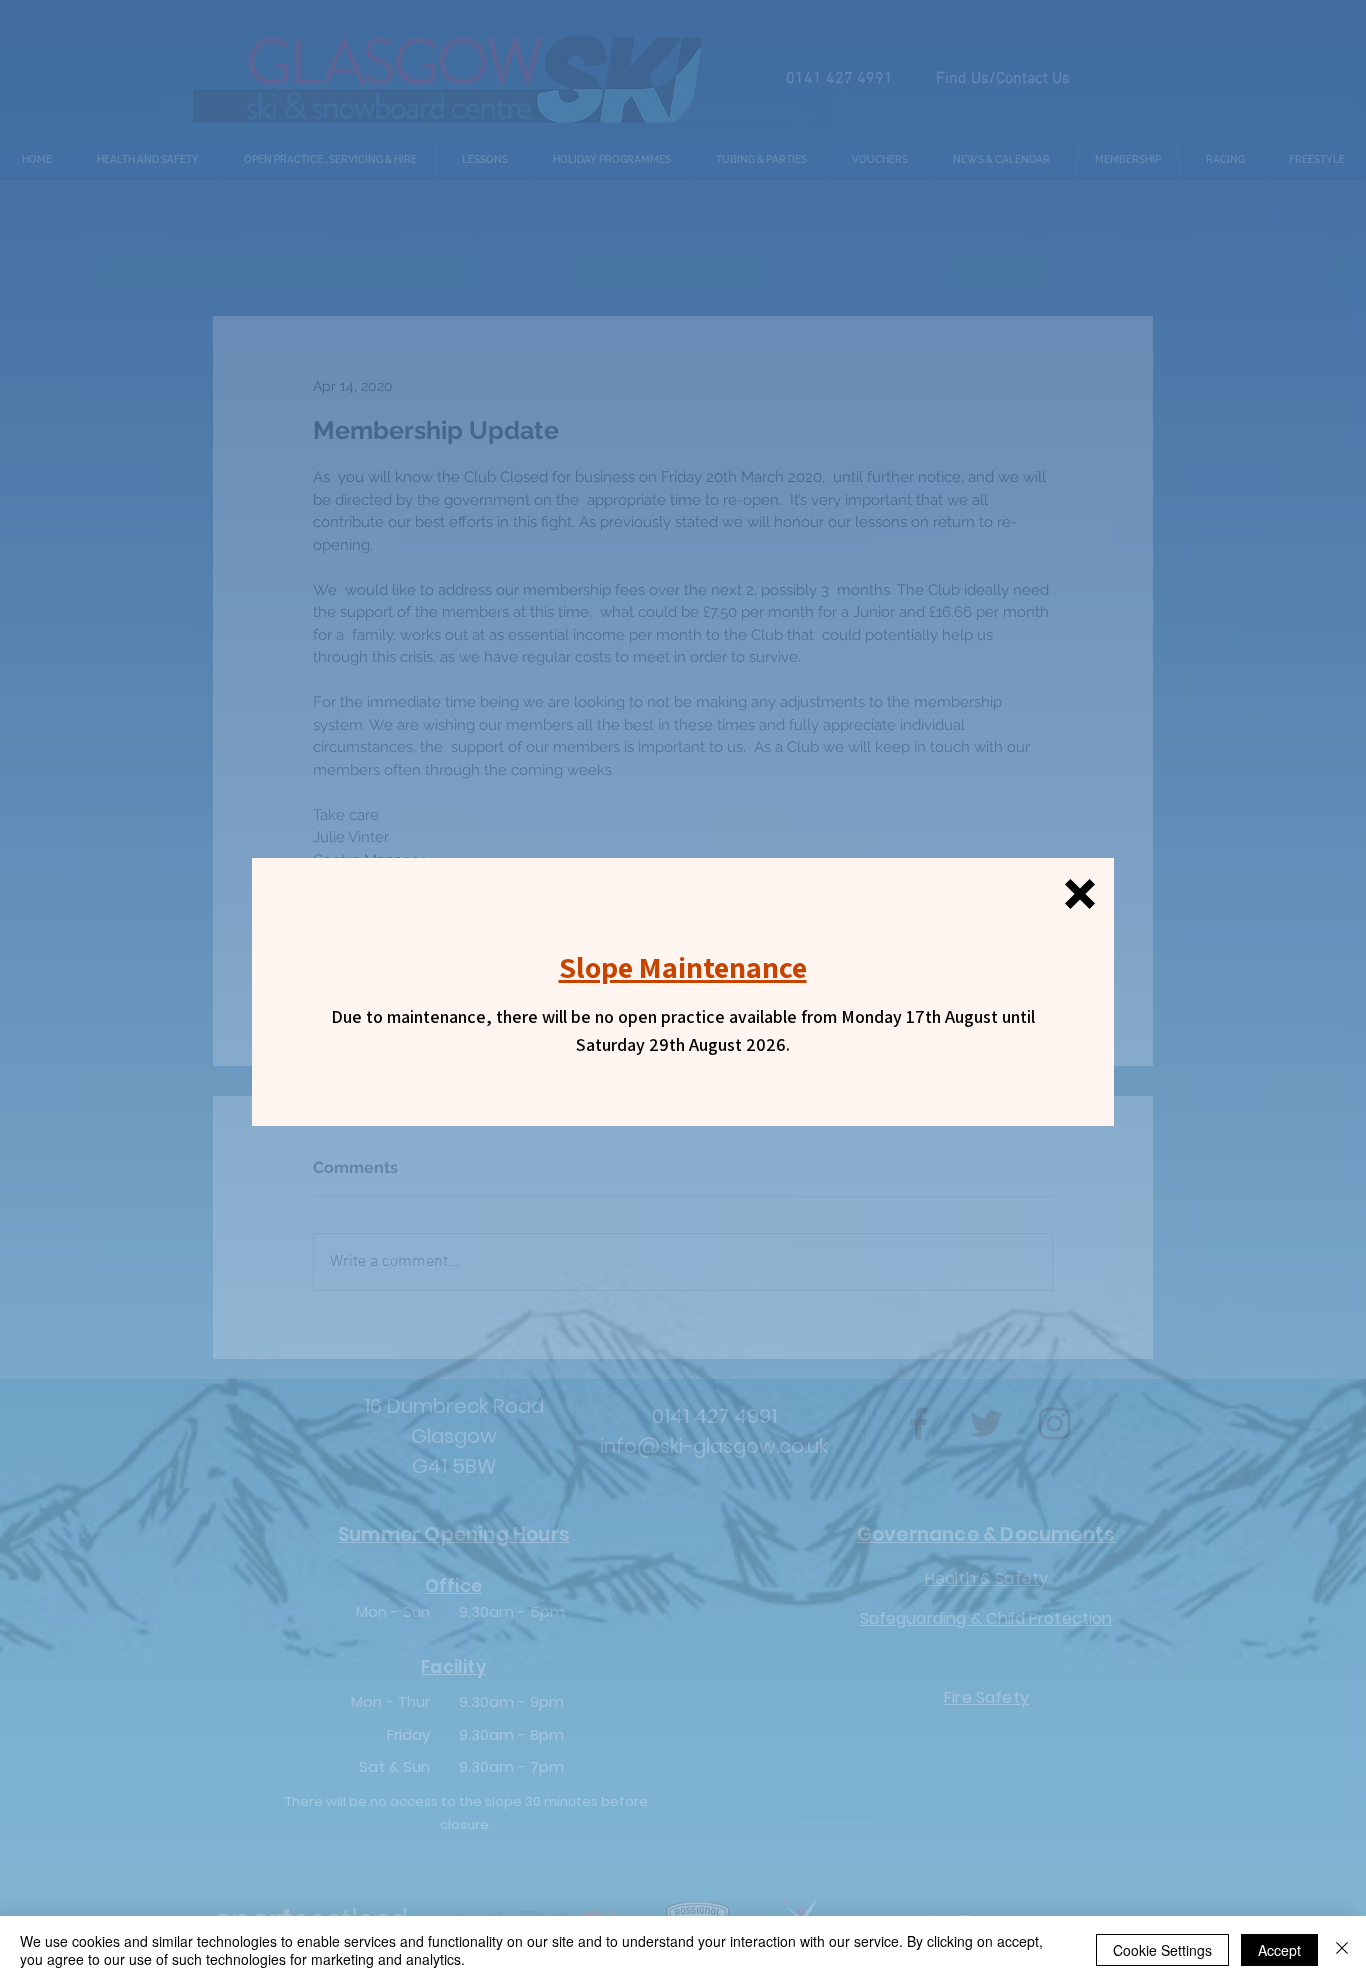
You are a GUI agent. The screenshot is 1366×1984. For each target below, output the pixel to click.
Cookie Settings (1162, 1950)
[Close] (1342, 1950)
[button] (1080, 894)
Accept (1279, 1950)
